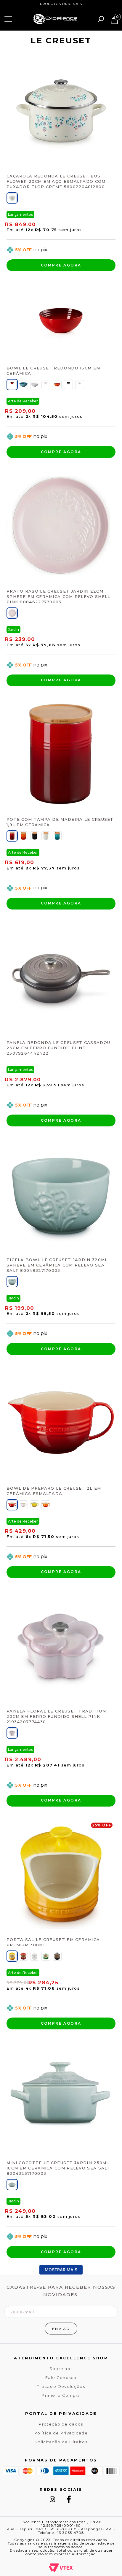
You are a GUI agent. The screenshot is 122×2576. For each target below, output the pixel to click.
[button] (12, 198)
